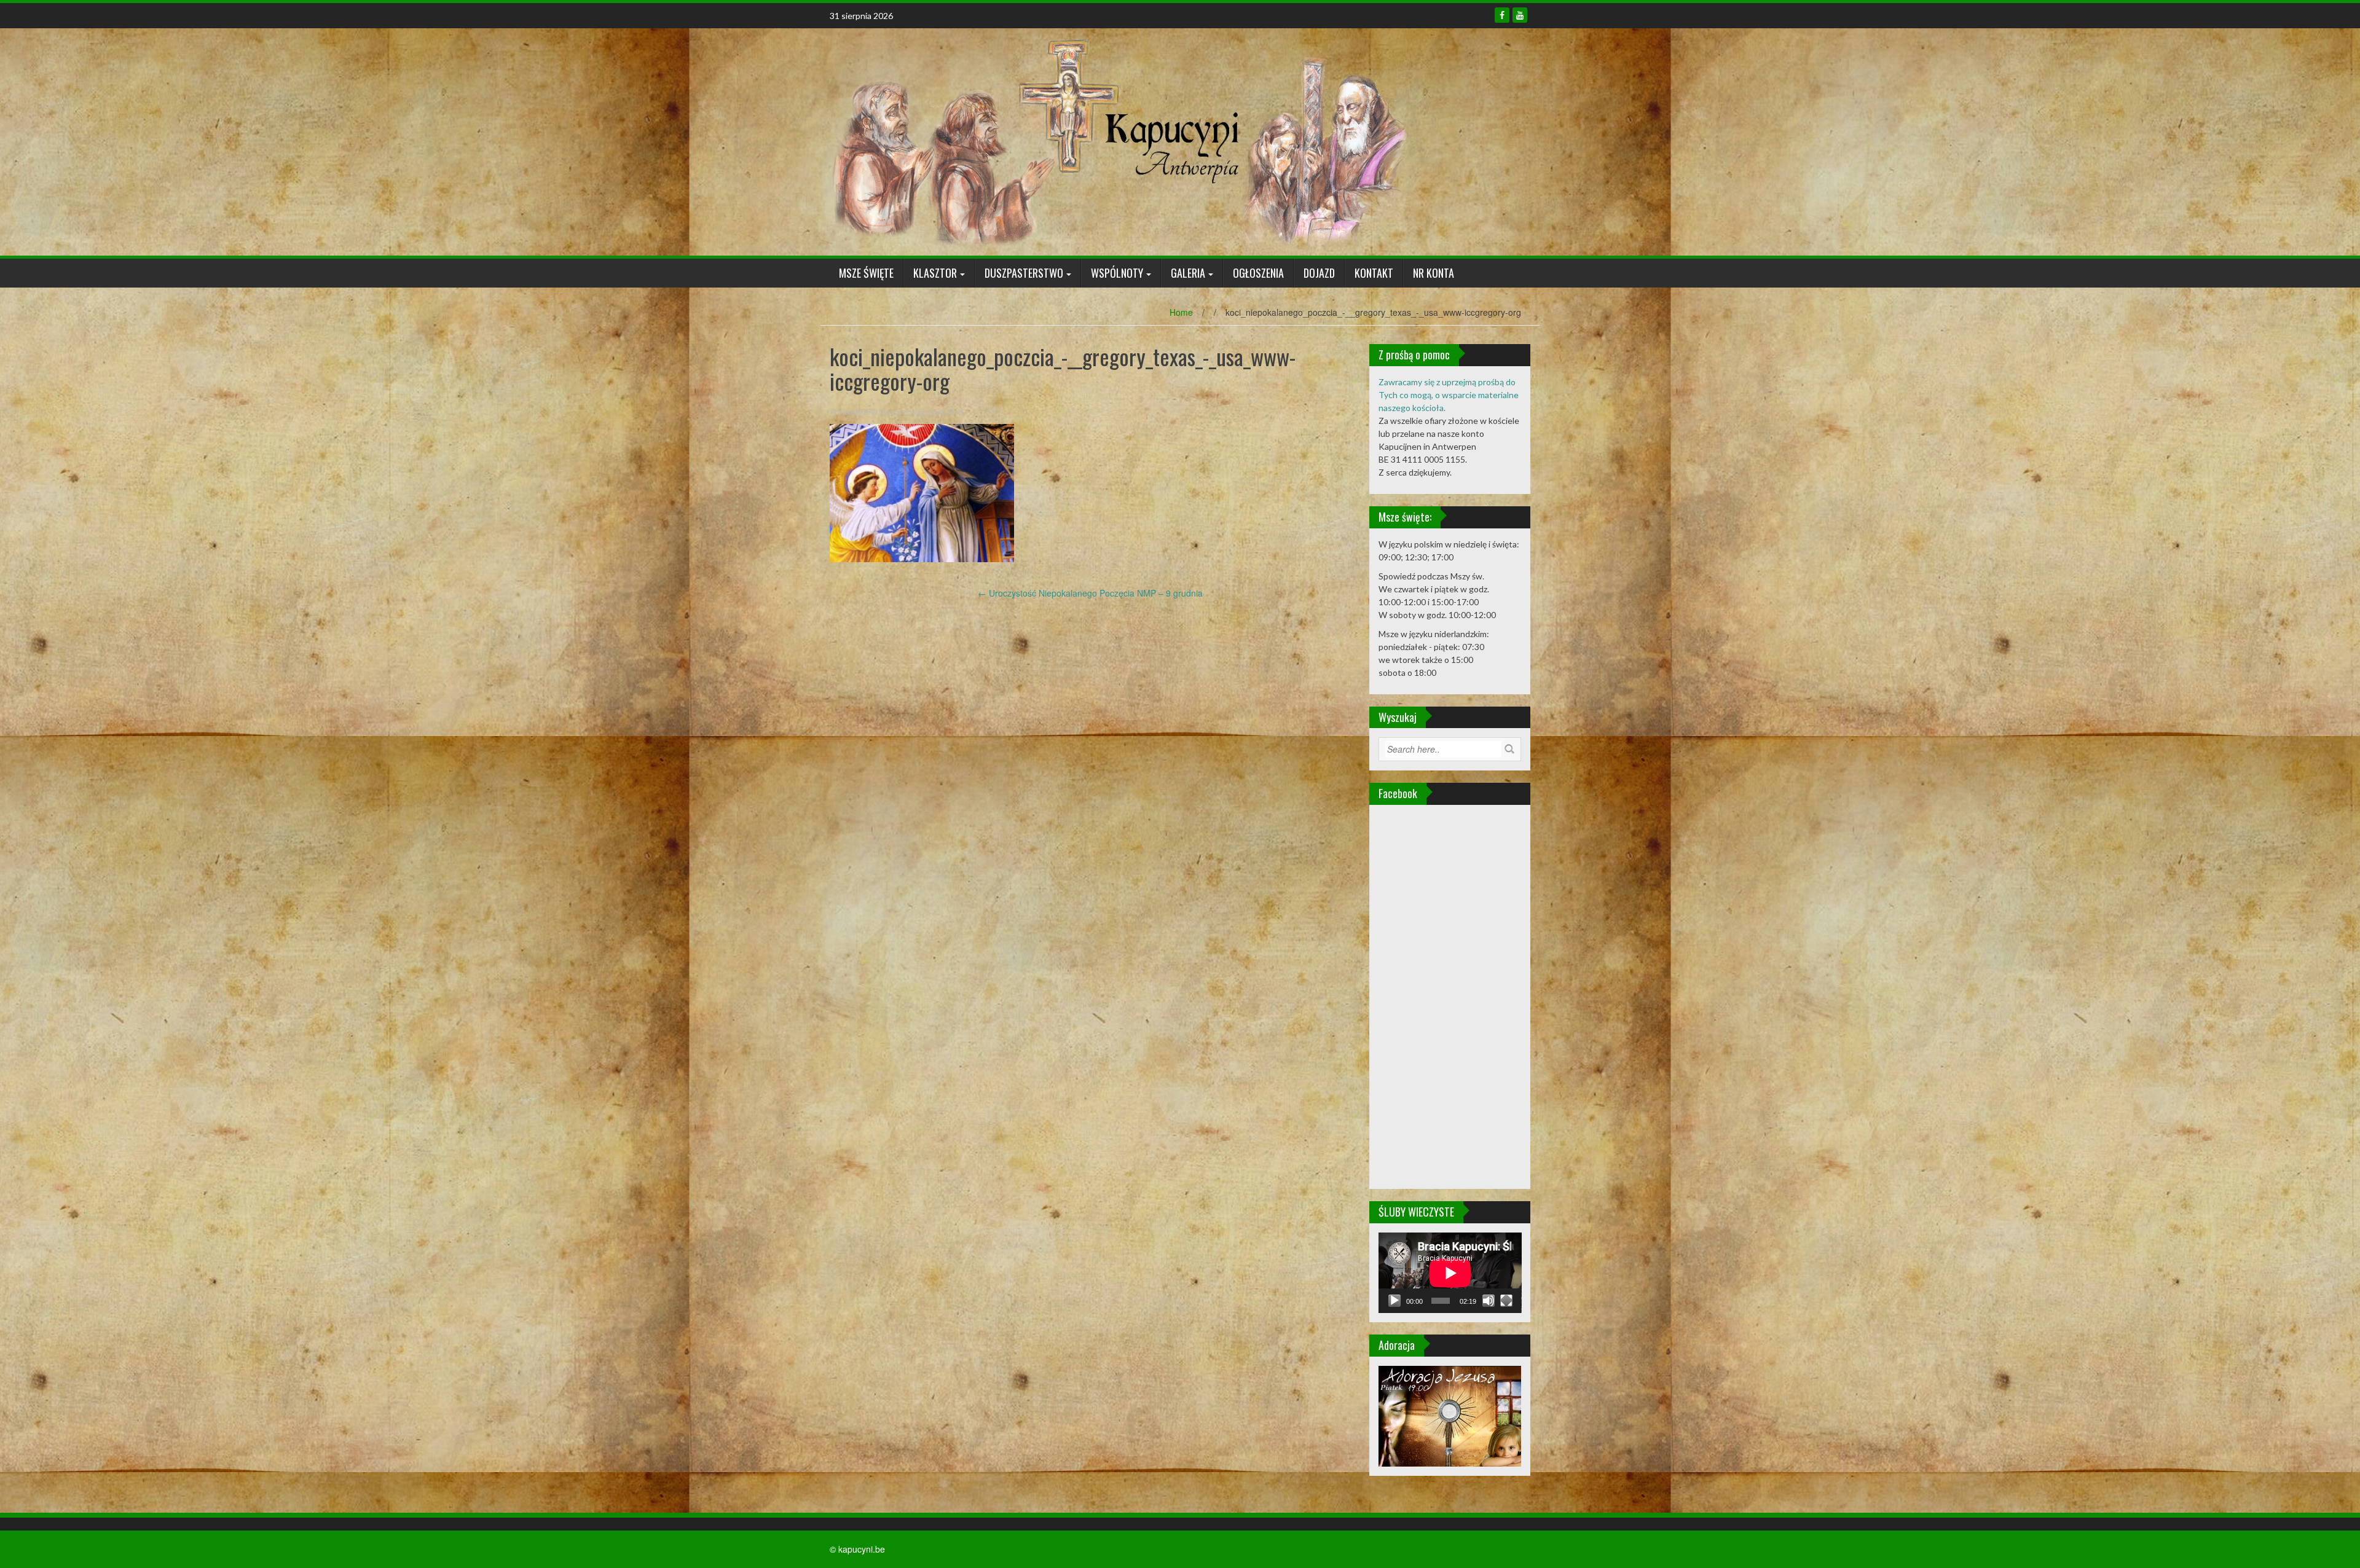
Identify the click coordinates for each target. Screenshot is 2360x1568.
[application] (1450, 1273)
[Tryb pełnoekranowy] (1506, 1301)
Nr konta (1434, 273)
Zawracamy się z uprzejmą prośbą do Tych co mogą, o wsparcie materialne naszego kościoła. (1449, 395)
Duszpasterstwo (1024, 273)
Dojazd (1319, 273)
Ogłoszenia (1258, 273)
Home (1181, 312)
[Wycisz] (1489, 1301)
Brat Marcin (882, 412)
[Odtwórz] (1394, 1301)
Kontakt (1374, 273)
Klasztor (935, 273)
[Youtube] (1520, 15)
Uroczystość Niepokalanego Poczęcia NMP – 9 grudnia (1090, 593)
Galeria (1188, 273)
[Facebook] (1502, 15)
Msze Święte (866, 273)
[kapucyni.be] (1119, 141)
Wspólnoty (1117, 273)
